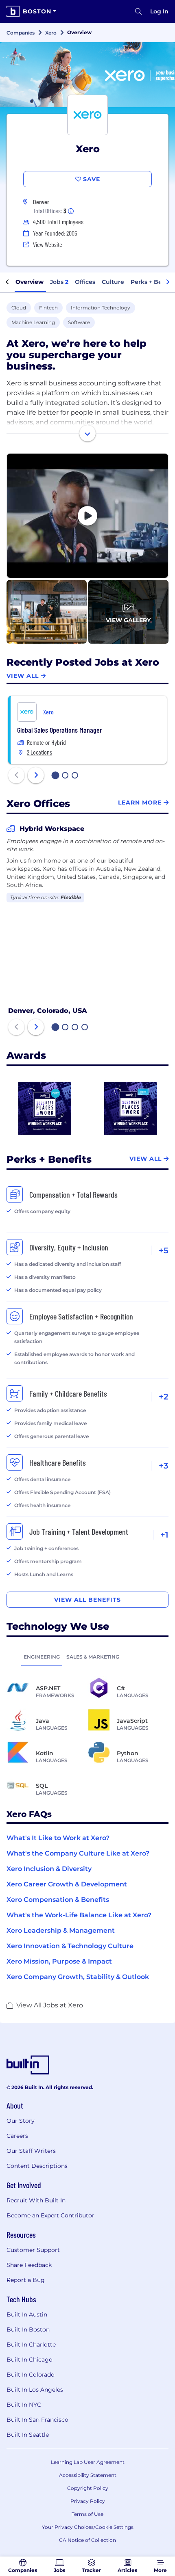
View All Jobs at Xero (50, 2005)
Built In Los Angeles (35, 2390)
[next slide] (36, 775)
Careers (17, 2136)
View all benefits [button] (87, 1600)
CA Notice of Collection (87, 2540)
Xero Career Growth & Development (67, 1884)
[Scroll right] (168, 282)
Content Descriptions (37, 2166)
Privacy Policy (88, 2501)
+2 (164, 1397)
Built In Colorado (31, 2375)
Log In (159, 11)
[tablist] (87, 1657)
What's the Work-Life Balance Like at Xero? (79, 1915)
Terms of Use (87, 2514)
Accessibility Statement (88, 2475)
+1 (164, 1535)
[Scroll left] (7, 282)
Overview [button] (30, 282)
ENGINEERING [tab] (42, 1657)
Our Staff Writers (31, 2151)
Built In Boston (28, 2329)
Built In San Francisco (37, 2420)
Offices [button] (85, 282)
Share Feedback (29, 2265)
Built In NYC (24, 2405)
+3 (164, 1466)
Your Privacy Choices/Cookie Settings (88, 2527)
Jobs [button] (59, 282)
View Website (48, 244)
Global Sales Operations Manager (59, 730)
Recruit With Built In (36, 2200)
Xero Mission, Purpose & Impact (59, 1961)
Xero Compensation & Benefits (58, 1900)
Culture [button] (113, 282)
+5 (164, 1250)
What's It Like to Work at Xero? (58, 1838)
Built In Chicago (30, 2360)
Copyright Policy (88, 2488)
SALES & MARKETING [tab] (93, 1657)
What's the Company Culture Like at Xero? (78, 1853)
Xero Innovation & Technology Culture (70, 1946)
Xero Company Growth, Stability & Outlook (78, 1977)
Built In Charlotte (31, 2345)
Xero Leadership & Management (61, 1930)
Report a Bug (26, 2280)
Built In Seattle (28, 2435)
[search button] (138, 11)
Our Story (21, 2121)
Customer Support (33, 2250)
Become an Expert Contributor (50, 2215)
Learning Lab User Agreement (88, 2462)
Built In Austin (27, 2314)
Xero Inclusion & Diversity (49, 1869)
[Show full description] (87, 433)
